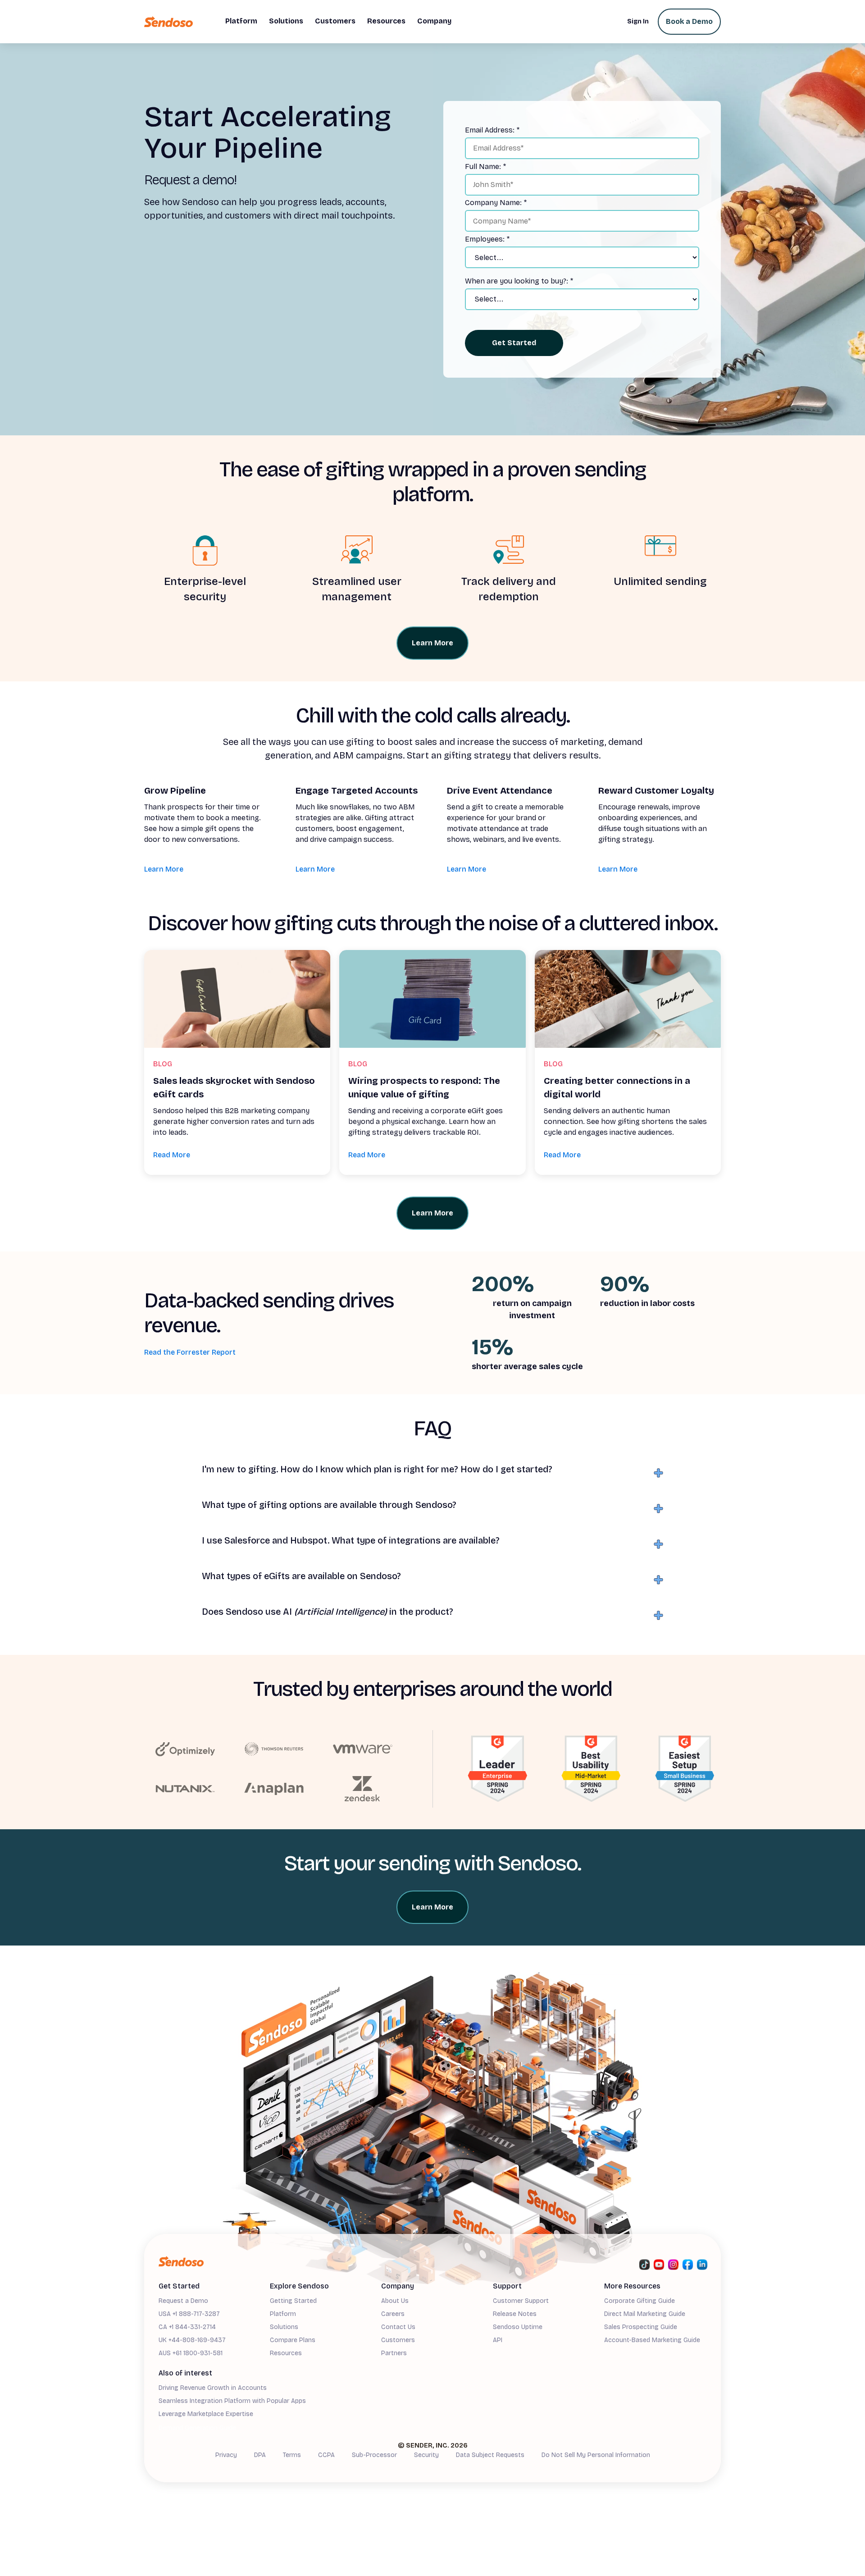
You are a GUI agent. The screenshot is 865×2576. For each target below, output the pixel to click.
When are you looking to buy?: (519, 281)
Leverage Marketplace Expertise (206, 2414)
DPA (260, 2455)
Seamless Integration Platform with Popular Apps (232, 2401)
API (498, 2340)
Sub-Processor (374, 2455)
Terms (292, 2455)
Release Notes (515, 2314)
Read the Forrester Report (190, 1352)
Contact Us (398, 2327)
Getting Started (293, 2301)
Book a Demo (689, 21)
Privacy (226, 2455)
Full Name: (485, 167)
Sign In (638, 21)
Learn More (164, 869)
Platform (283, 2314)
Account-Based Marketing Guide (652, 2340)
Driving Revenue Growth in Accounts (213, 2388)
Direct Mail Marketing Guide (645, 2314)
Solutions (284, 2327)
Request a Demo (183, 2301)
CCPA (326, 2455)
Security (426, 2455)
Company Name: (496, 203)
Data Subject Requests (490, 2455)
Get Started (514, 343)
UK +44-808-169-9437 (192, 2340)
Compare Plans (293, 2340)
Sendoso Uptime (518, 2327)
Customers (398, 2340)
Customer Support (521, 2301)
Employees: (487, 239)
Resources (286, 2353)
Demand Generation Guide (197, 2428)
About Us (395, 2301)
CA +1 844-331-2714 (187, 2327)
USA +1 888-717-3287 (189, 2314)
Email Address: (492, 130)
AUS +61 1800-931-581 (191, 2353)
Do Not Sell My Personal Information (596, 2455)
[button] (241, 22)
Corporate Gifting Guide (640, 2301)
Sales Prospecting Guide (641, 2327)
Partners (394, 2353)
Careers (393, 2314)
